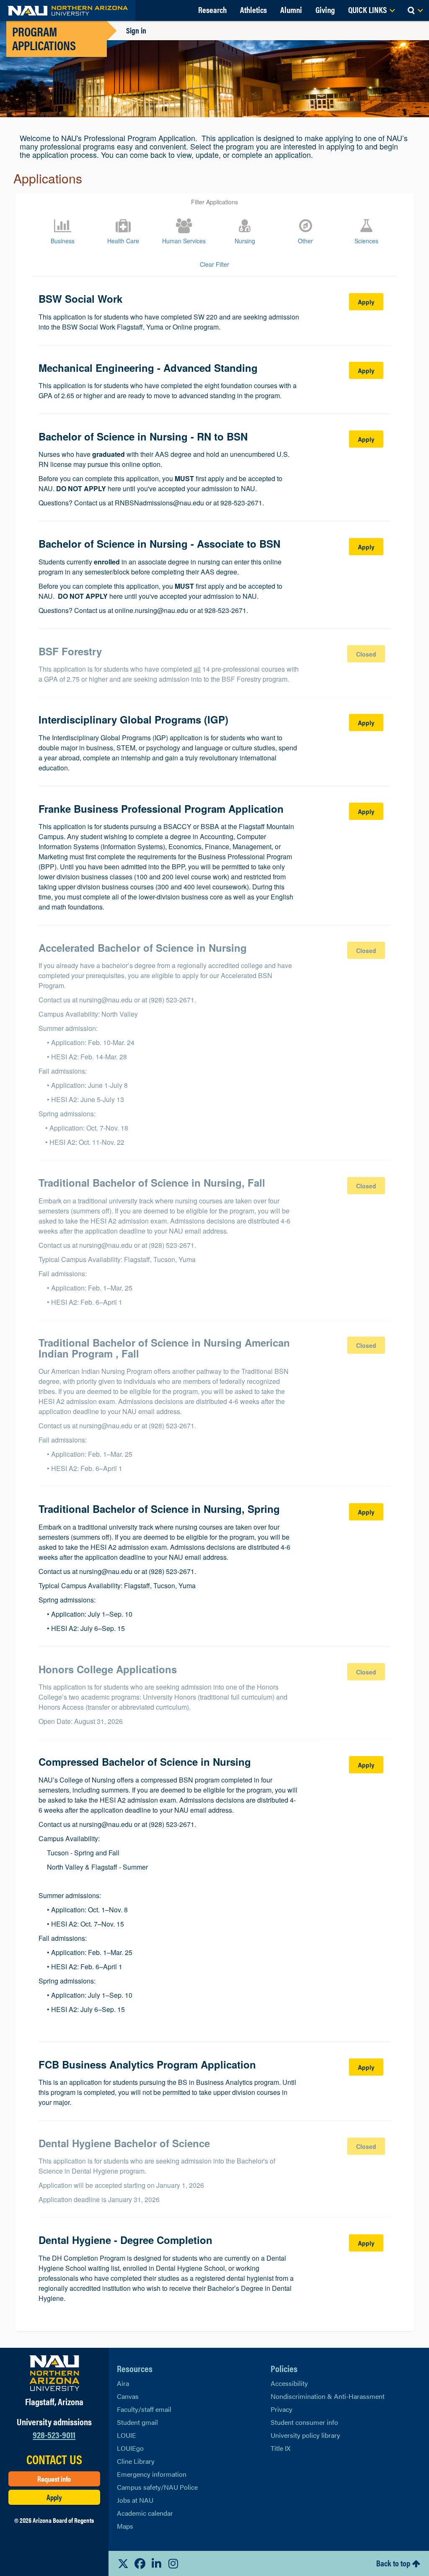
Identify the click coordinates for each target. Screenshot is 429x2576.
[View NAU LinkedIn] (157, 2563)
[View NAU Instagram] (173, 2563)
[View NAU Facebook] (140, 2563)
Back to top (393, 2563)
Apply (54, 2497)
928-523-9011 (54, 2434)
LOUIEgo (130, 2448)
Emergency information (152, 2474)
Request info (54, 2479)
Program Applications (44, 38)
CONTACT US (54, 2459)
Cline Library (136, 2461)
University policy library (305, 2435)
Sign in (136, 30)
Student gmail (137, 2422)
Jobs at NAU (135, 2500)
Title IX (280, 2448)
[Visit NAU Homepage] (54, 2373)
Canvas (128, 2396)
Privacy (282, 2409)
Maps (125, 2526)
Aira (123, 2383)
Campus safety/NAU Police (157, 2487)
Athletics (253, 9)
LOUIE (127, 2435)
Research (212, 9)
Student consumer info (304, 2422)
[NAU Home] (68, 10)
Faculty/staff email (144, 2409)
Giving (325, 9)
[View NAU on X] (123, 2563)
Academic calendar (145, 2513)
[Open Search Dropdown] (415, 10)
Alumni (291, 9)
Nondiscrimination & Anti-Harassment (328, 2396)
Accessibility (289, 2383)
